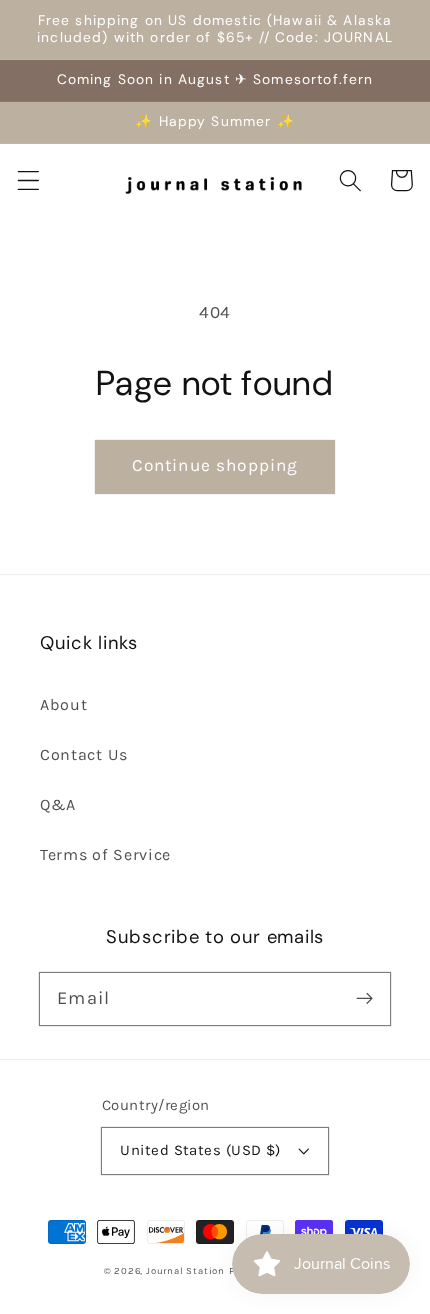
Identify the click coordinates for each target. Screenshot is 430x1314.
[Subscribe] (364, 998)
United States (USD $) (200, 1150)
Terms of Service (105, 854)
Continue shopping (215, 465)
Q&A (58, 804)
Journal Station (185, 1270)
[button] (28, 180)
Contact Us (84, 754)
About (63, 704)
